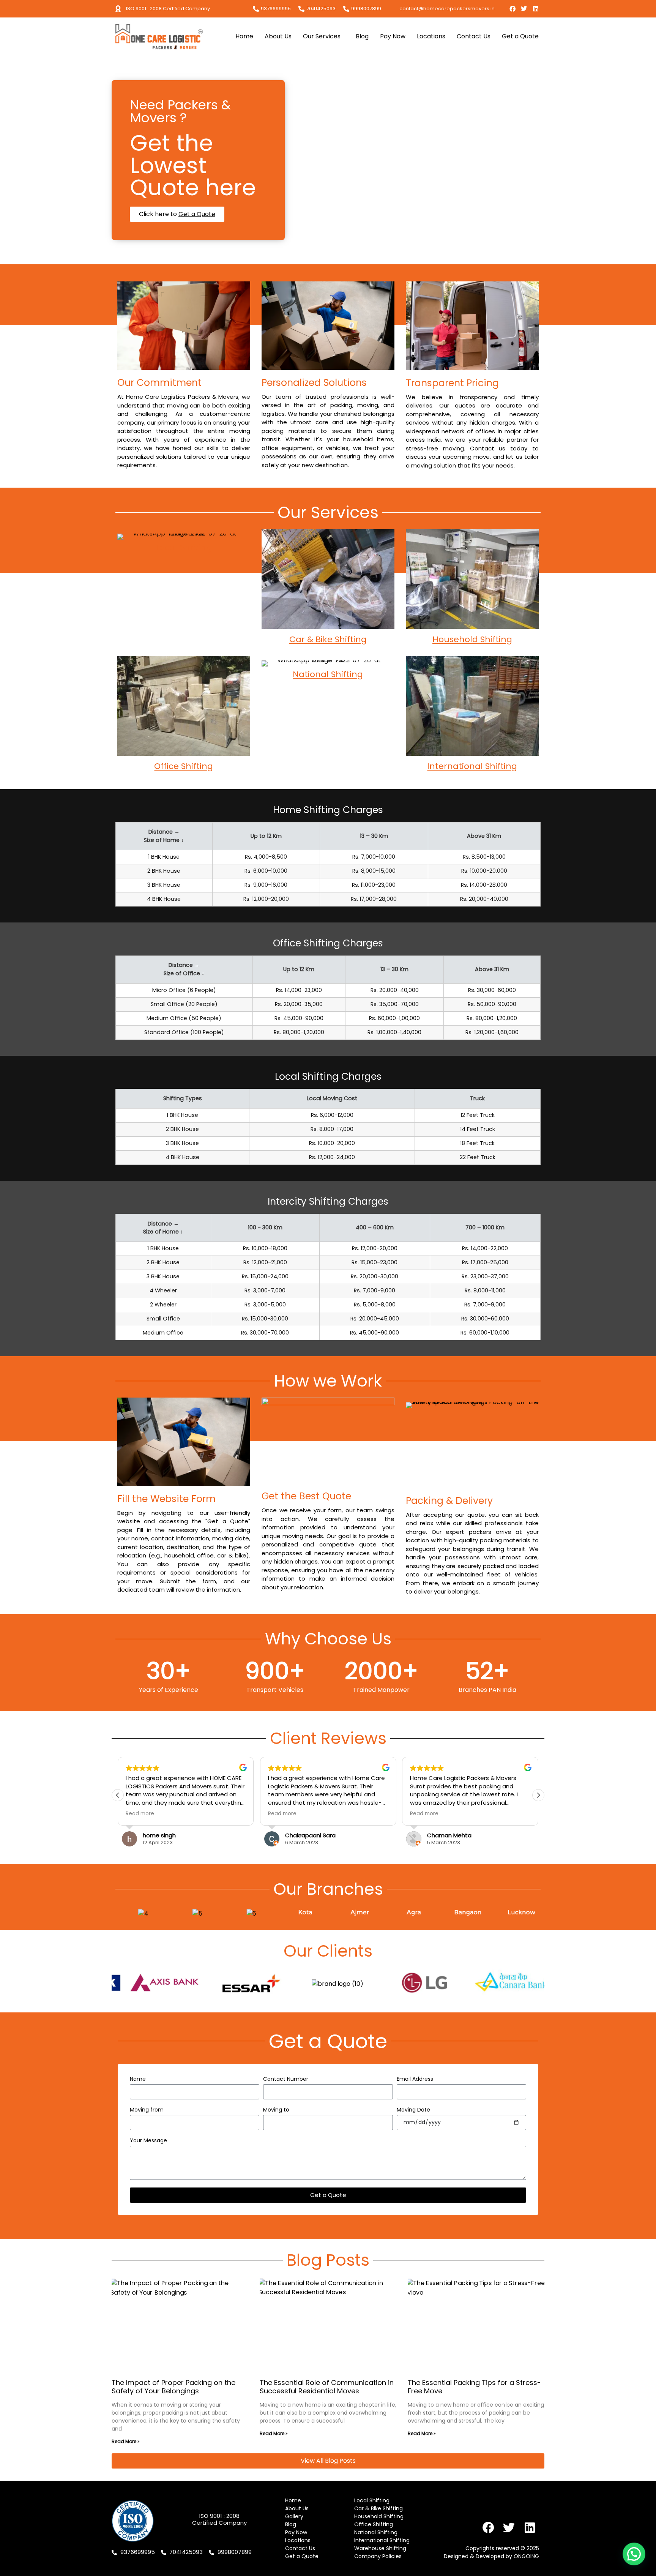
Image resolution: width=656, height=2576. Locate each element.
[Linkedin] (536, 9)
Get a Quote (520, 36)
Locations (431, 36)
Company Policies (378, 2556)
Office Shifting (184, 766)
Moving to (276, 2110)
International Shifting (472, 766)
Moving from (147, 2110)
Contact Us (474, 36)
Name (138, 2079)
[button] (538, 1795)
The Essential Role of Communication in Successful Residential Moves (327, 2387)
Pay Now (393, 36)
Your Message (148, 2141)
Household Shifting (472, 639)
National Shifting (328, 674)
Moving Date (413, 2110)
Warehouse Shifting (380, 2548)
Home (244, 36)
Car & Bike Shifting (328, 639)
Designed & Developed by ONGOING (491, 2556)
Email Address (415, 2079)
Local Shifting (184, 547)
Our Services (322, 36)
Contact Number (286, 2079)
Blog (362, 36)
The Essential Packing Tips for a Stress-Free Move (474, 2387)
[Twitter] (524, 9)
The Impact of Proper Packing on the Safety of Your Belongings (173, 2387)
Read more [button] (140, 1814)
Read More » (126, 2441)
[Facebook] (512, 9)
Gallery (294, 2516)
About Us (278, 36)
